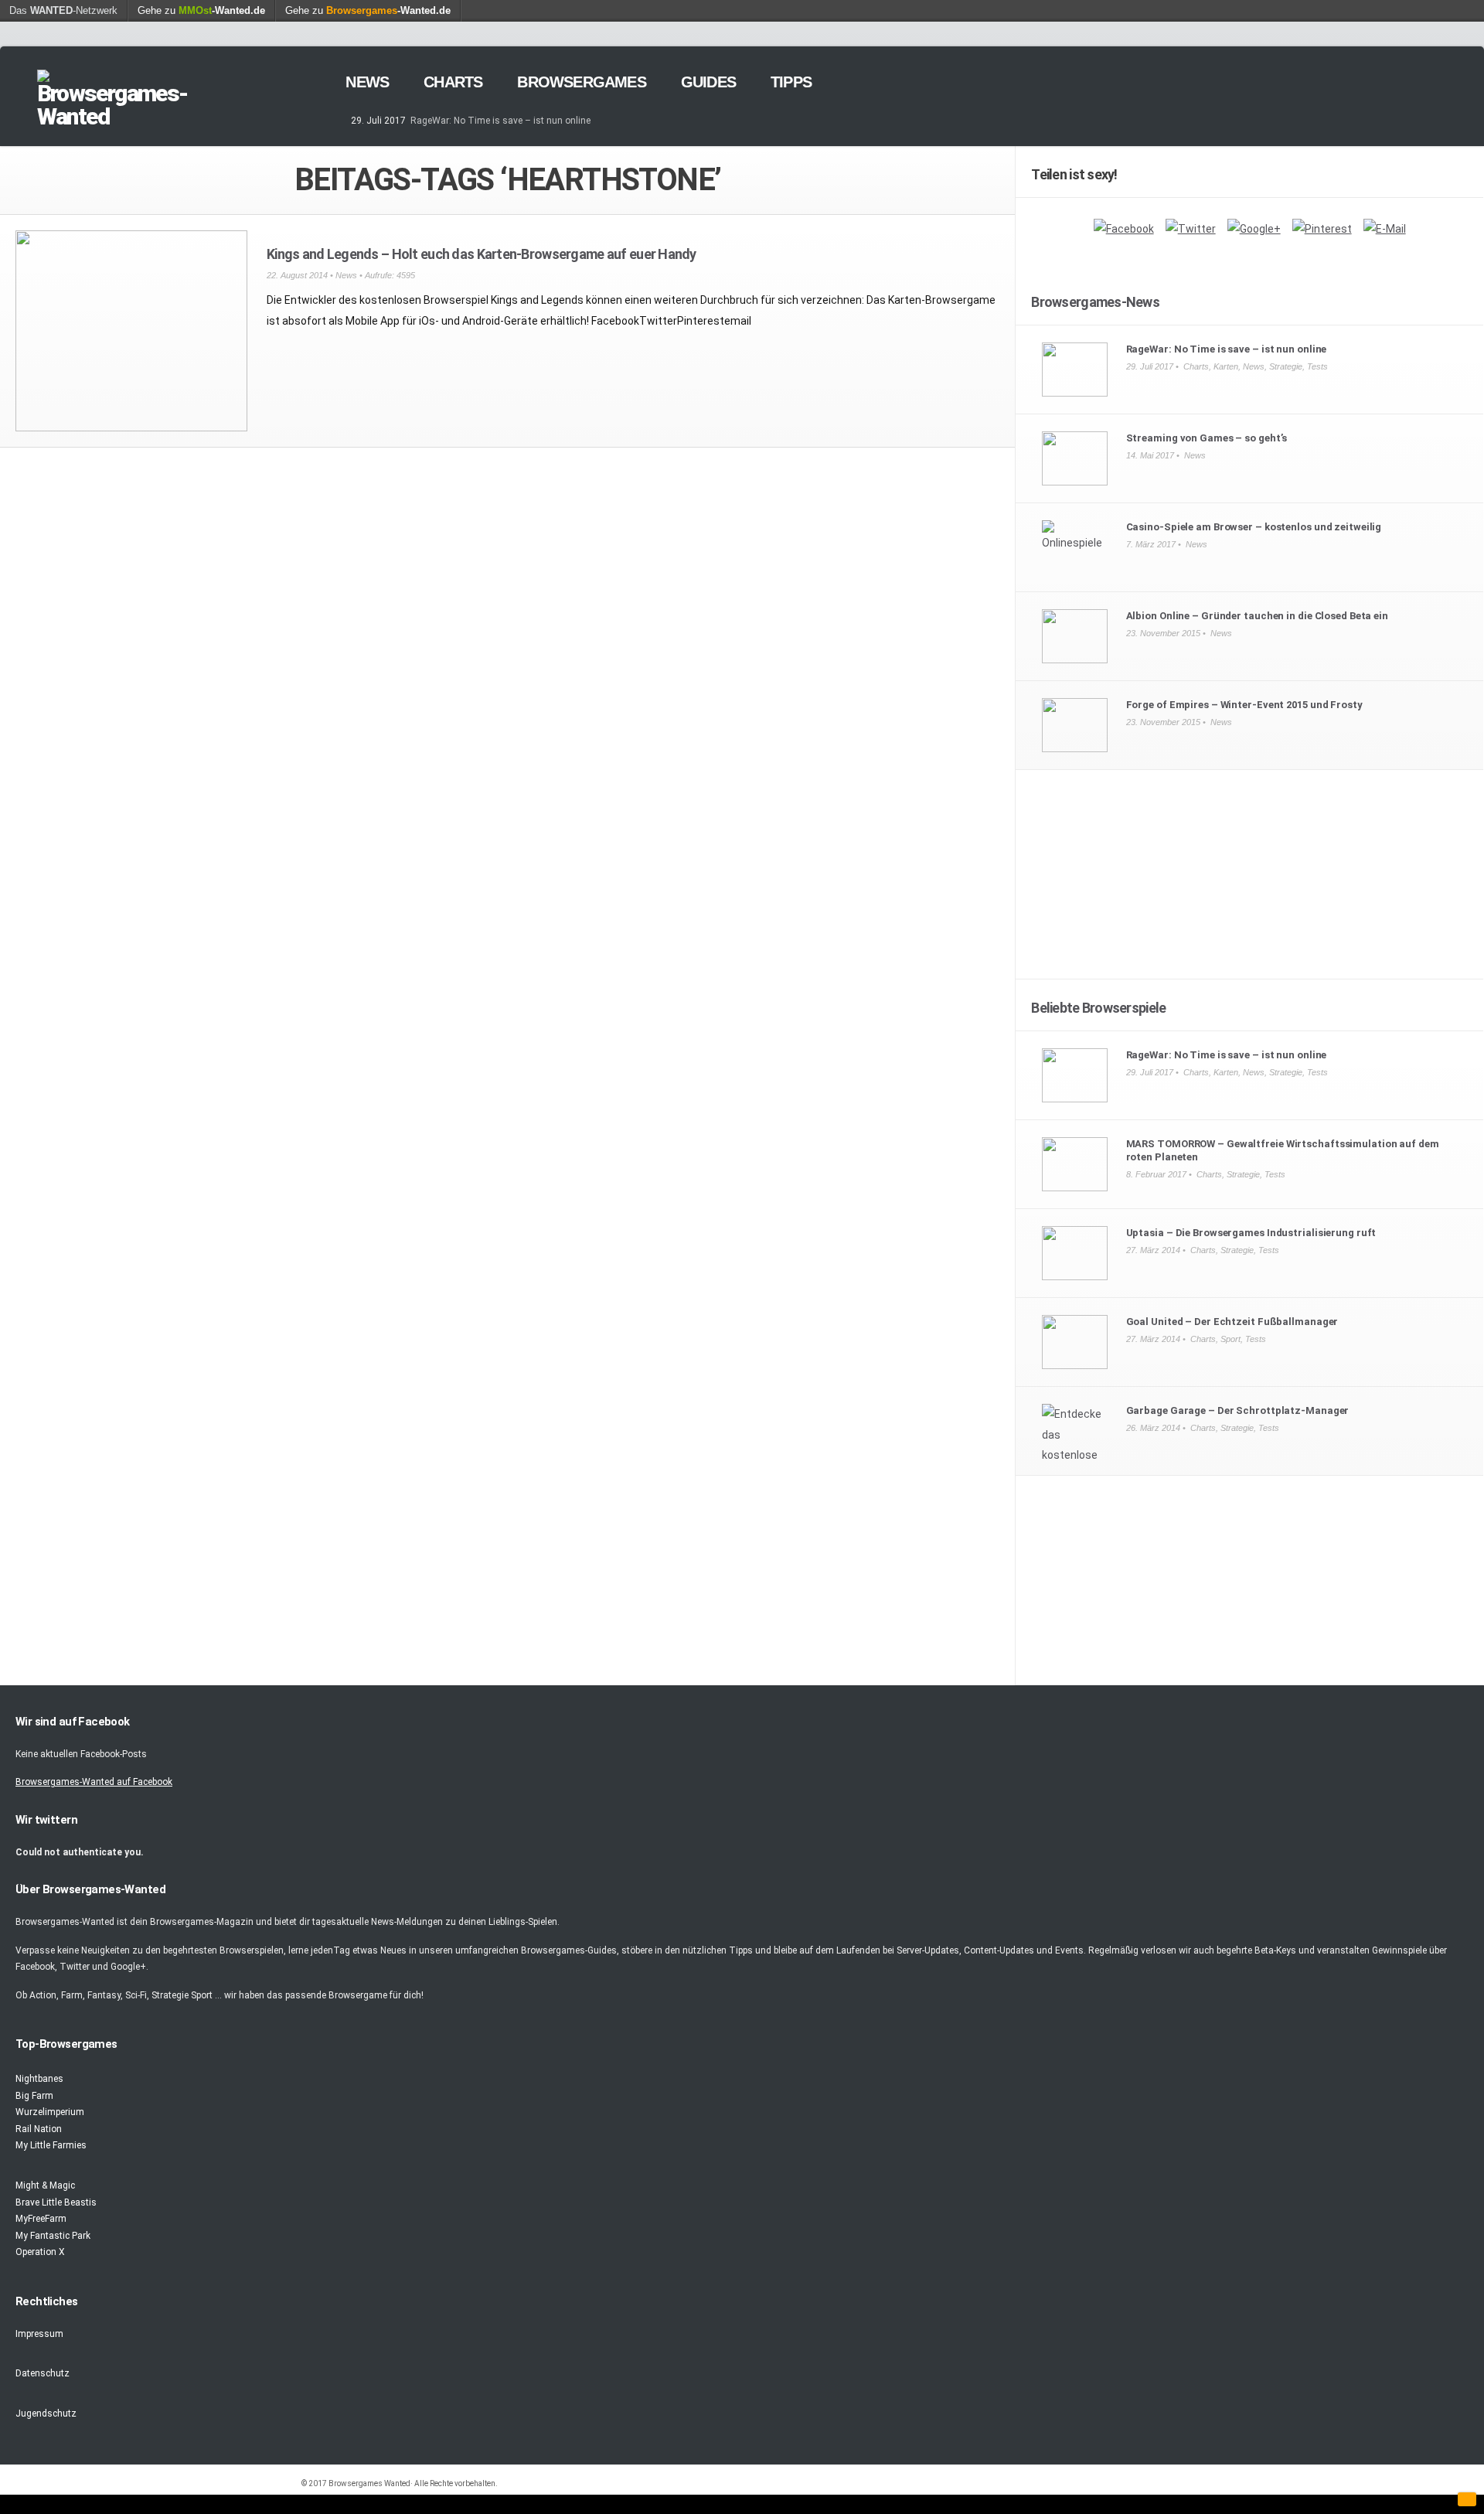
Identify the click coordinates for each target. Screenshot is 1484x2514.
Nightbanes (39, 2079)
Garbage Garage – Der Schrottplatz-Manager (1238, 1410)
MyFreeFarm (41, 2219)
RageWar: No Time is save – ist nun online (500, 121)
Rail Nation (39, 2129)
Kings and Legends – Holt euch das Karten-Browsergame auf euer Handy (482, 254)
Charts (453, 82)
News (367, 82)
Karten (1226, 366)
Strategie (1286, 366)
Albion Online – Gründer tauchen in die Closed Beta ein (1257, 616)
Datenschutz (43, 2373)
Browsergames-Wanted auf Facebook (94, 1782)
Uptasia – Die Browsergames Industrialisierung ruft (1251, 1233)
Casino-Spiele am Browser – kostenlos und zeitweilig (1254, 527)
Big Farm (34, 2096)
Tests (1317, 366)
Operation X (40, 2252)
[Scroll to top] (1467, 2499)
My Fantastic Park (53, 2236)
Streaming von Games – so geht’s (1207, 438)
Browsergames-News (1095, 302)
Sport (1230, 1339)
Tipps (791, 82)
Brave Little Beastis (56, 2202)
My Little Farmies (51, 2145)
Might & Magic (45, 2185)
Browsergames (581, 82)
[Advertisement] (1250, 882)
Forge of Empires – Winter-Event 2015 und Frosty (1244, 705)
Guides (708, 82)
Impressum (39, 2334)
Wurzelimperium (50, 2112)
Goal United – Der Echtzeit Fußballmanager (1232, 1322)
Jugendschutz (46, 2414)
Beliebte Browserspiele (1098, 1008)
